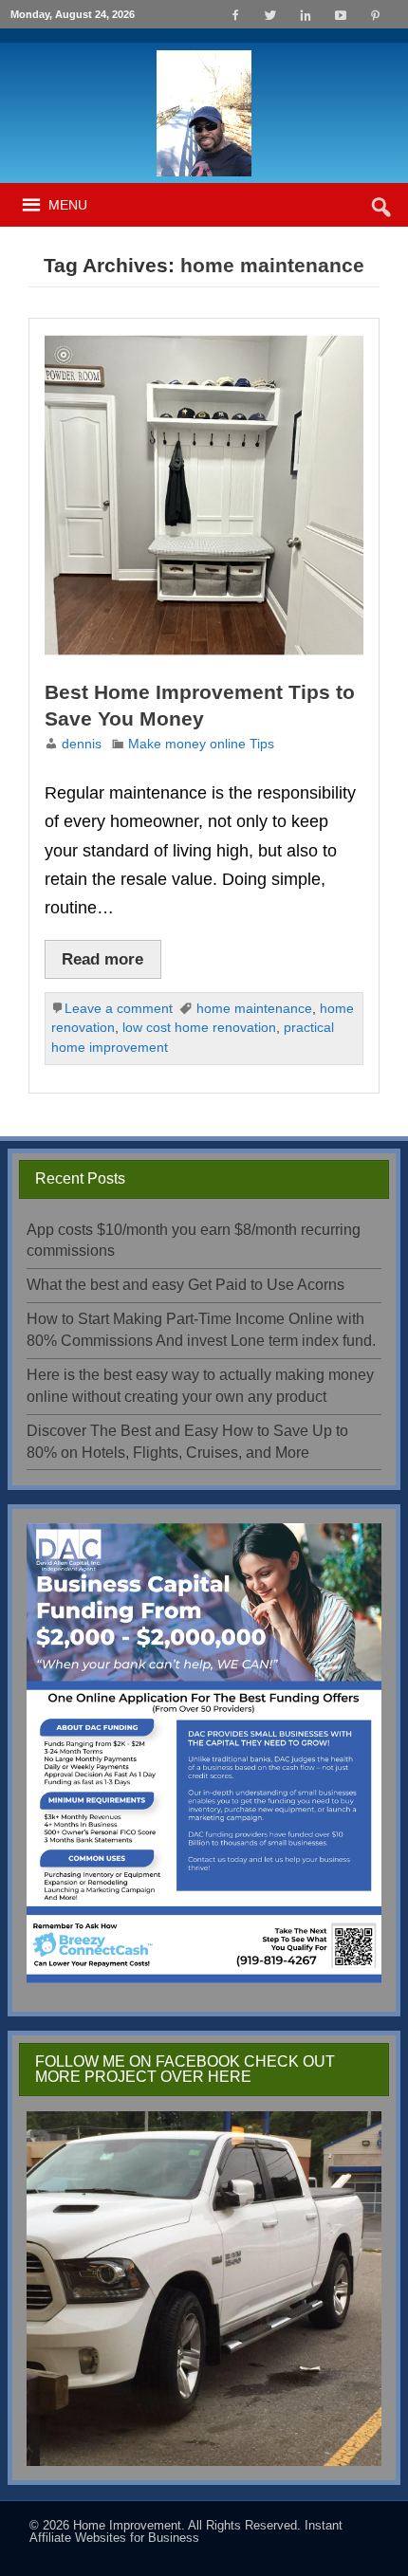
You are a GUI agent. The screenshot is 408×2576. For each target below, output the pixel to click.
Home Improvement (127, 2525)
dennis (82, 744)
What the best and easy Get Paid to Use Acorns (185, 1285)
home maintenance (254, 1009)
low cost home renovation (199, 1028)
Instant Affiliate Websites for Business (186, 2531)
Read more (102, 959)
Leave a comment (119, 1009)
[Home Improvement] (204, 57)
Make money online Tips (201, 744)
